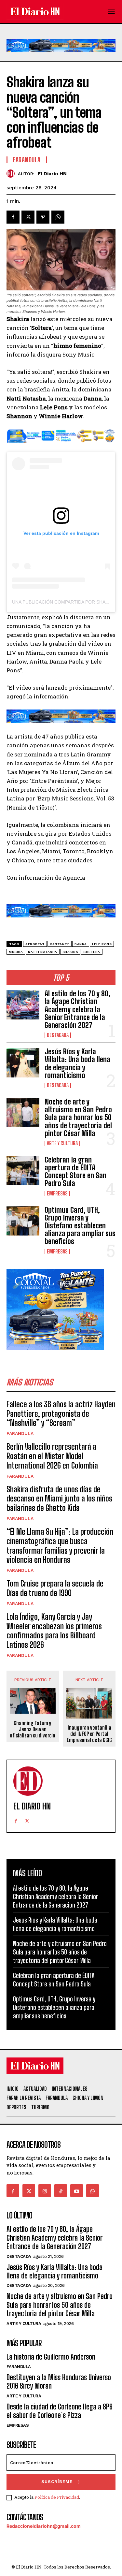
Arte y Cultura (62, 1143)
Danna (81, 944)
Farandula (20, 1433)
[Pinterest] (43, 217)
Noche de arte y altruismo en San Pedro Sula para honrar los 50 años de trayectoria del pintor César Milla (78, 1118)
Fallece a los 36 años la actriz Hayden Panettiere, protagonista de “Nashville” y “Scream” (61, 1414)
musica (16, 952)
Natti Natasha (43, 952)
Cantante (60, 944)
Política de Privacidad (57, 2497)
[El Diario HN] (12, 174)
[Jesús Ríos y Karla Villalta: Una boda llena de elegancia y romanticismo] (23, 1062)
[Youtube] (77, 2191)
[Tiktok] (61, 2191)
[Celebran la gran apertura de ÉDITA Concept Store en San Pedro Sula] (23, 1171)
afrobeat (35, 944)
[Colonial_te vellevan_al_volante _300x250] (55, 1355)
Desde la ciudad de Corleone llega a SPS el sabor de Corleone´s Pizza (60, 2411)
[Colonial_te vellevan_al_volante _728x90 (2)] (61, 57)
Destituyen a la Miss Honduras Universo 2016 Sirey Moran (59, 2382)
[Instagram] (45, 2191)
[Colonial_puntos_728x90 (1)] (61, 447)
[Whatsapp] (93, 2191)
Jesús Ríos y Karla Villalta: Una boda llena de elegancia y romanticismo (77, 1063)
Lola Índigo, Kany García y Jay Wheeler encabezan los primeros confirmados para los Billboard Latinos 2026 (54, 1631)
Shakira (70, 952)
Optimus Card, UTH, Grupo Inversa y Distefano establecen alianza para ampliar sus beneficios (80, 1226)
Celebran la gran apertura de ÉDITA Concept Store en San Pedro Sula (75, 1172)
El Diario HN (52, 174)
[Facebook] (13, 217)
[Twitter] (28, 217)
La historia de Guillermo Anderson (51, 2357)
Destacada (58, 1035)
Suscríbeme (57, 2482)
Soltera (92, 952)
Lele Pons (102, 944)
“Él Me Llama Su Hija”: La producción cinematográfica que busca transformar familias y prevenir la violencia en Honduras (60, 1546)
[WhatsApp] (58, 217)
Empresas (57, 1193)
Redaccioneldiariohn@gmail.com (44, 2526)
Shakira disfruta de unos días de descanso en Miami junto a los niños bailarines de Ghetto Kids (59, 1499)
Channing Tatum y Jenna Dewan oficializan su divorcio (33, 1729)
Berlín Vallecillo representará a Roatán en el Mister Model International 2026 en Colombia (52, 1456)
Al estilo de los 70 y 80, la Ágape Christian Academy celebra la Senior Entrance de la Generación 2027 (77, 1009)
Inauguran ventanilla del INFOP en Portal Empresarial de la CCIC (89, 1734)
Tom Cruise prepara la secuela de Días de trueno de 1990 (55, 1588)
